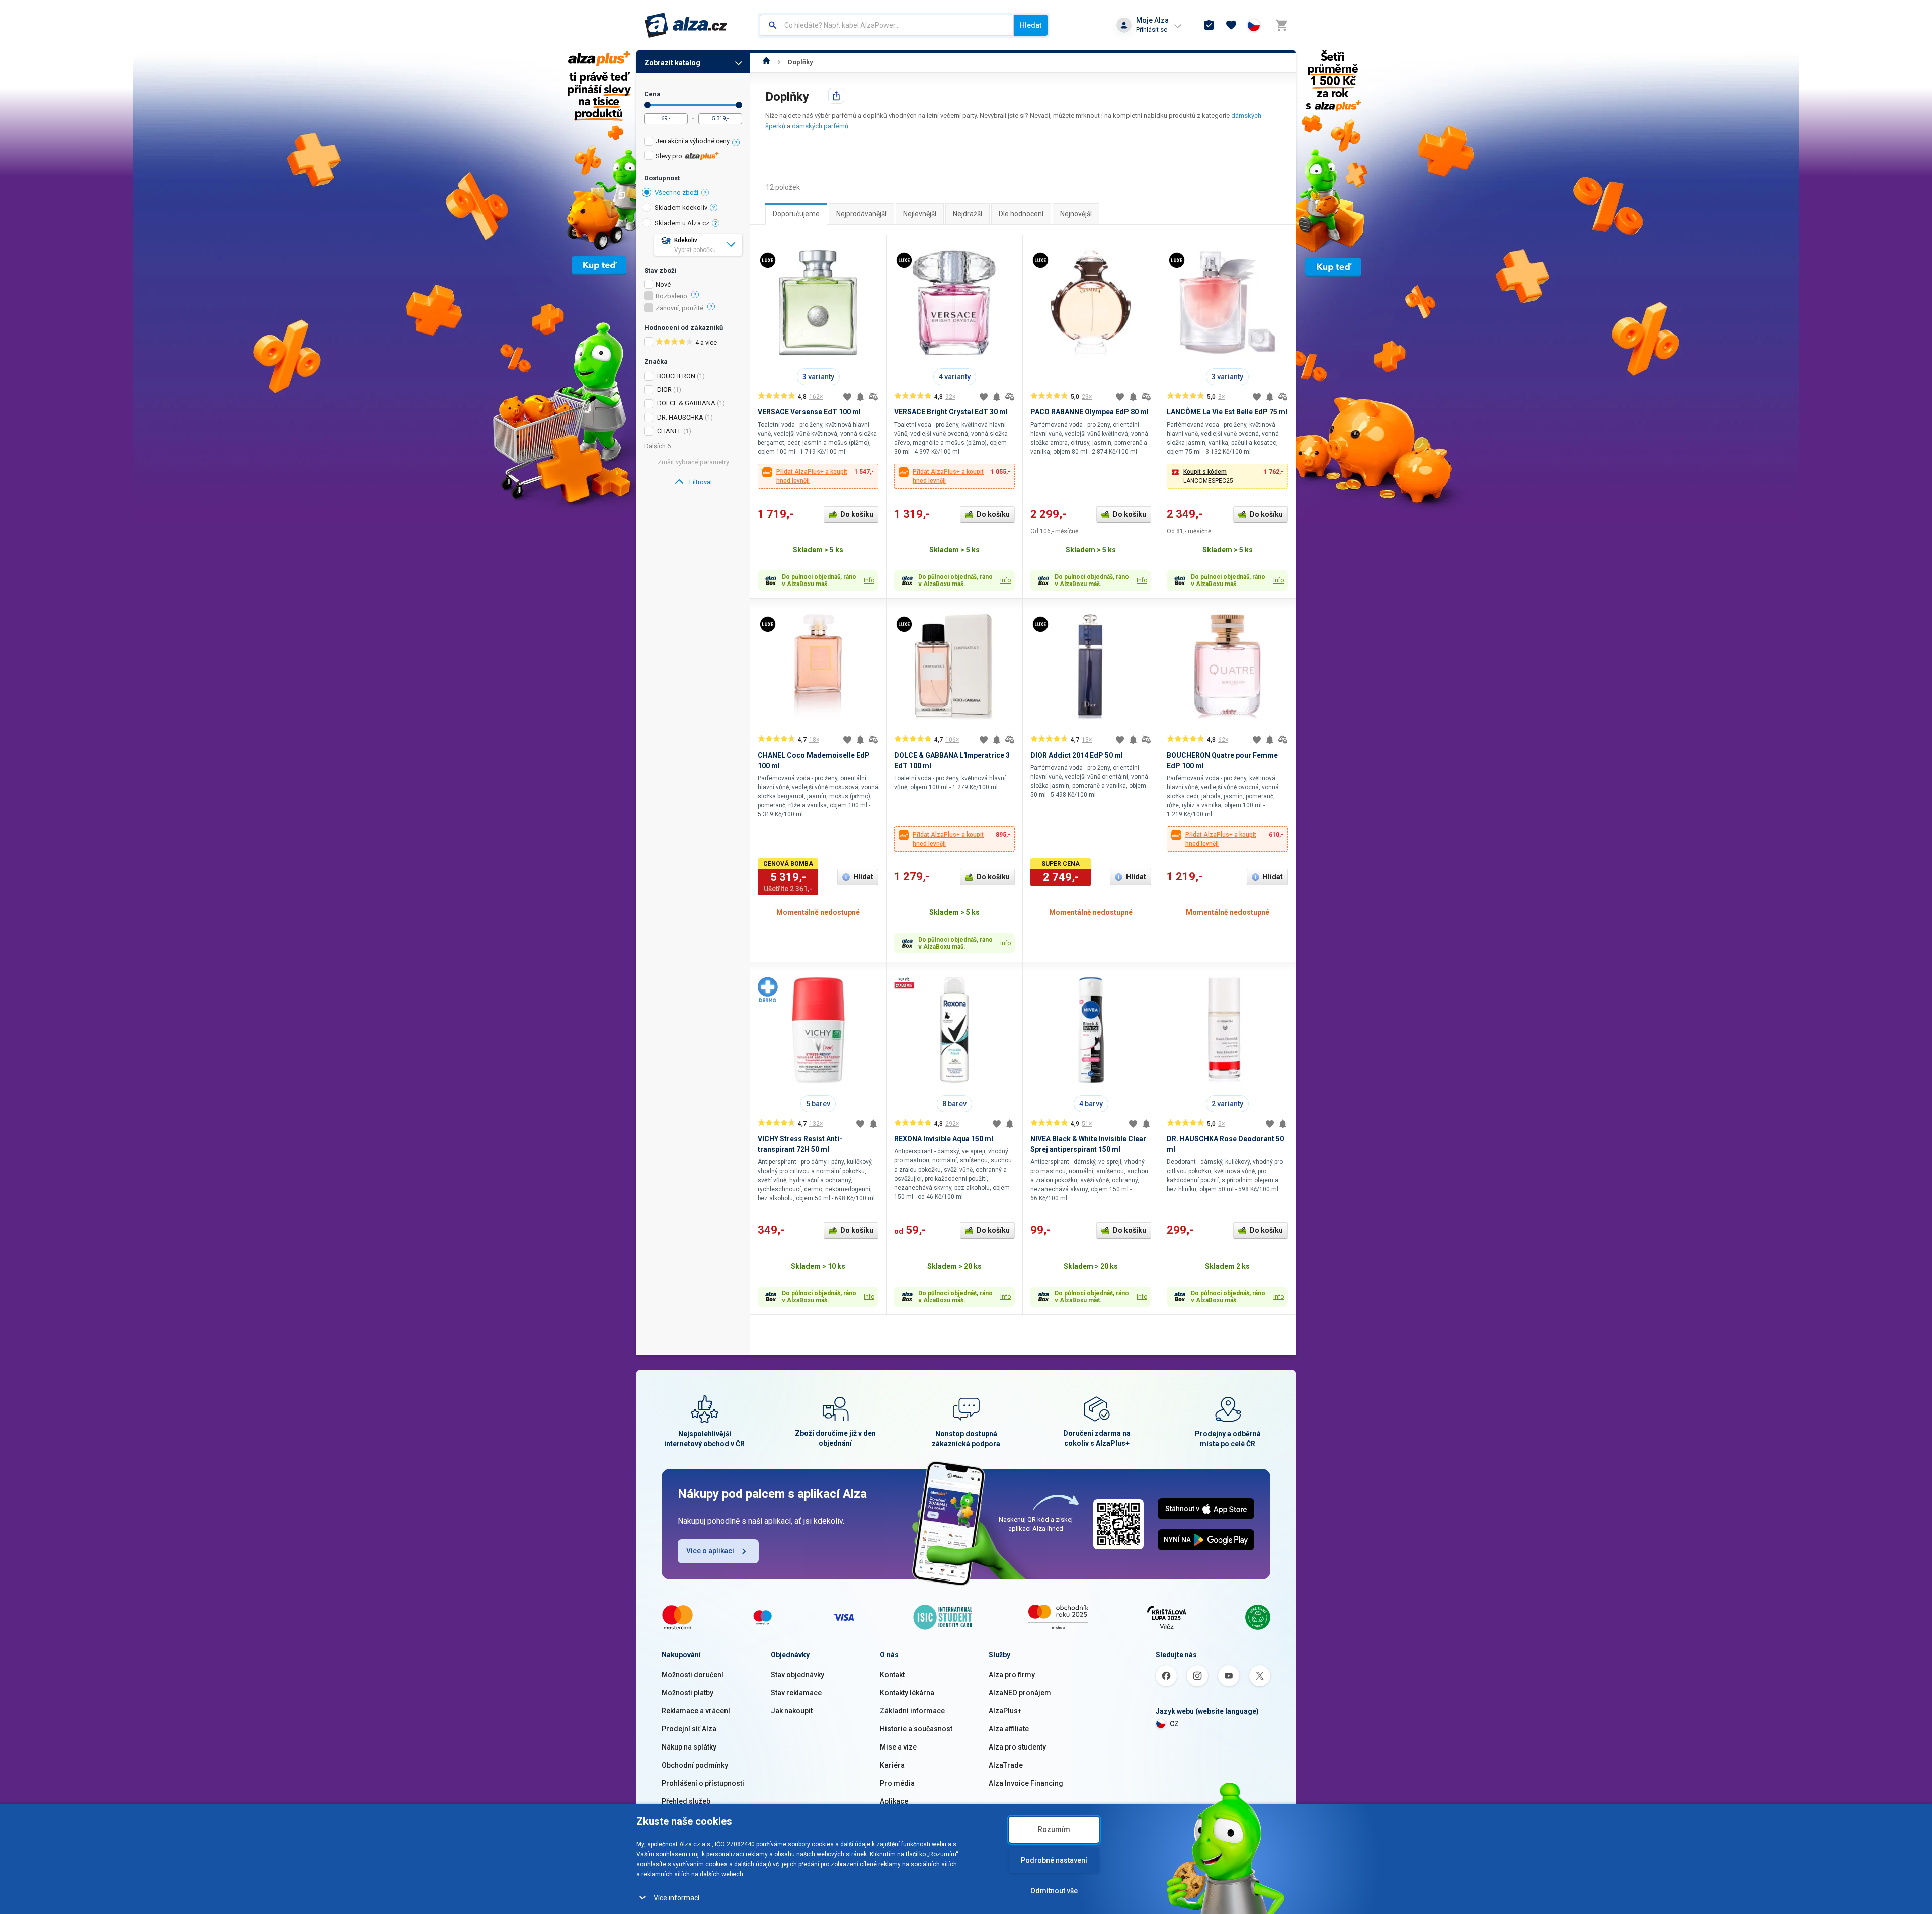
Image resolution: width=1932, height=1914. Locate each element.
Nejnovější (1076, 214)
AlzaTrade (1006, 1765)
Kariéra (892, 1765)
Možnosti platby (688, 1693)
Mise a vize (898, 1747)
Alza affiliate (1009, 1729)
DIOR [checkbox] (664, 390)
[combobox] (887, 25)
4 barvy (1091, 1104)
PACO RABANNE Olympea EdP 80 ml (1090, 412)
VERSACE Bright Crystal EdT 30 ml (951, 412)
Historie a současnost (916, 1729)
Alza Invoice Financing (1026, 1783)
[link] (693, 482)
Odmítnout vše (1054, 1891)
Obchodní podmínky (695, 1765)
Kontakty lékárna (907, 1693)
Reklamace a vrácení (696, 1711)
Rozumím (1054, 1829)
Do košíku (857, 514)
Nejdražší (968, 214)
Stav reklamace (796, 1693)
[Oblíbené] (1231, 25)
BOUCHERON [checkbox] (676, 376)
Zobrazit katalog (672, 63)
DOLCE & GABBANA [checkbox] (686, 403)
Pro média (897, 1783)
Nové (663, 285)
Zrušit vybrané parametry (693, 462)
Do (739, 105)
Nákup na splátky (689, 1747)
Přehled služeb (686, 1801)
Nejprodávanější (861, 214)
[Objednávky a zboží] (1209, 25)
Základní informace (912, 1711)
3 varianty (818, 377)
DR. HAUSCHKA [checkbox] (680, 417)
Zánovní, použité (679, 308)
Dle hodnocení (1021, 214)
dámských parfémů (820, 126)
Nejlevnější (920, 214)
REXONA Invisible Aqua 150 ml (944, 1139)
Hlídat (863, 877)
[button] (1227, 476)
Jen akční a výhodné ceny (693, 141)
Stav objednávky (797, 1675)
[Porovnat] (873, 397)
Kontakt (892, 1675)
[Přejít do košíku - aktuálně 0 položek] (1281, 25)
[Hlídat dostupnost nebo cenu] (860, 397)
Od (647, 105)
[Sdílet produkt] (836, 96)
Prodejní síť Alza (689, 1729)
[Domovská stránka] (767, 62)
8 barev (954, 1104)
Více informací (676, 1898)
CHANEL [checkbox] (669, 431)
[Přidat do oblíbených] (847, 397)
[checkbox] (693, 143)
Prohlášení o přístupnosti (703, 1783)
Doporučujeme (796, 214)
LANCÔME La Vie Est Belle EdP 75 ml (1227, 412)
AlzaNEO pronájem (1020, 1693)
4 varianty (955, 377)
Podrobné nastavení (1054, 1860)
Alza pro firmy (1012, 1675)
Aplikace (894, 1801)
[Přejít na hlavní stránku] (686, 25)
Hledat (1031, 25)
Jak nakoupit (792, 1711)
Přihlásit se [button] (1152, 29)
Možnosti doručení (693, 1675)
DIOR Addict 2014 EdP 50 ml (1077, 755)
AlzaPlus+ (1005, 1711)
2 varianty (1227, 1104)
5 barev (818, 1104)
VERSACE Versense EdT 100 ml (809, 412)
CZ (1174, 1724)
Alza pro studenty (1017, 1747)
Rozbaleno (671, 296)
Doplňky (800, 62)
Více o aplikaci (710, 1551)
